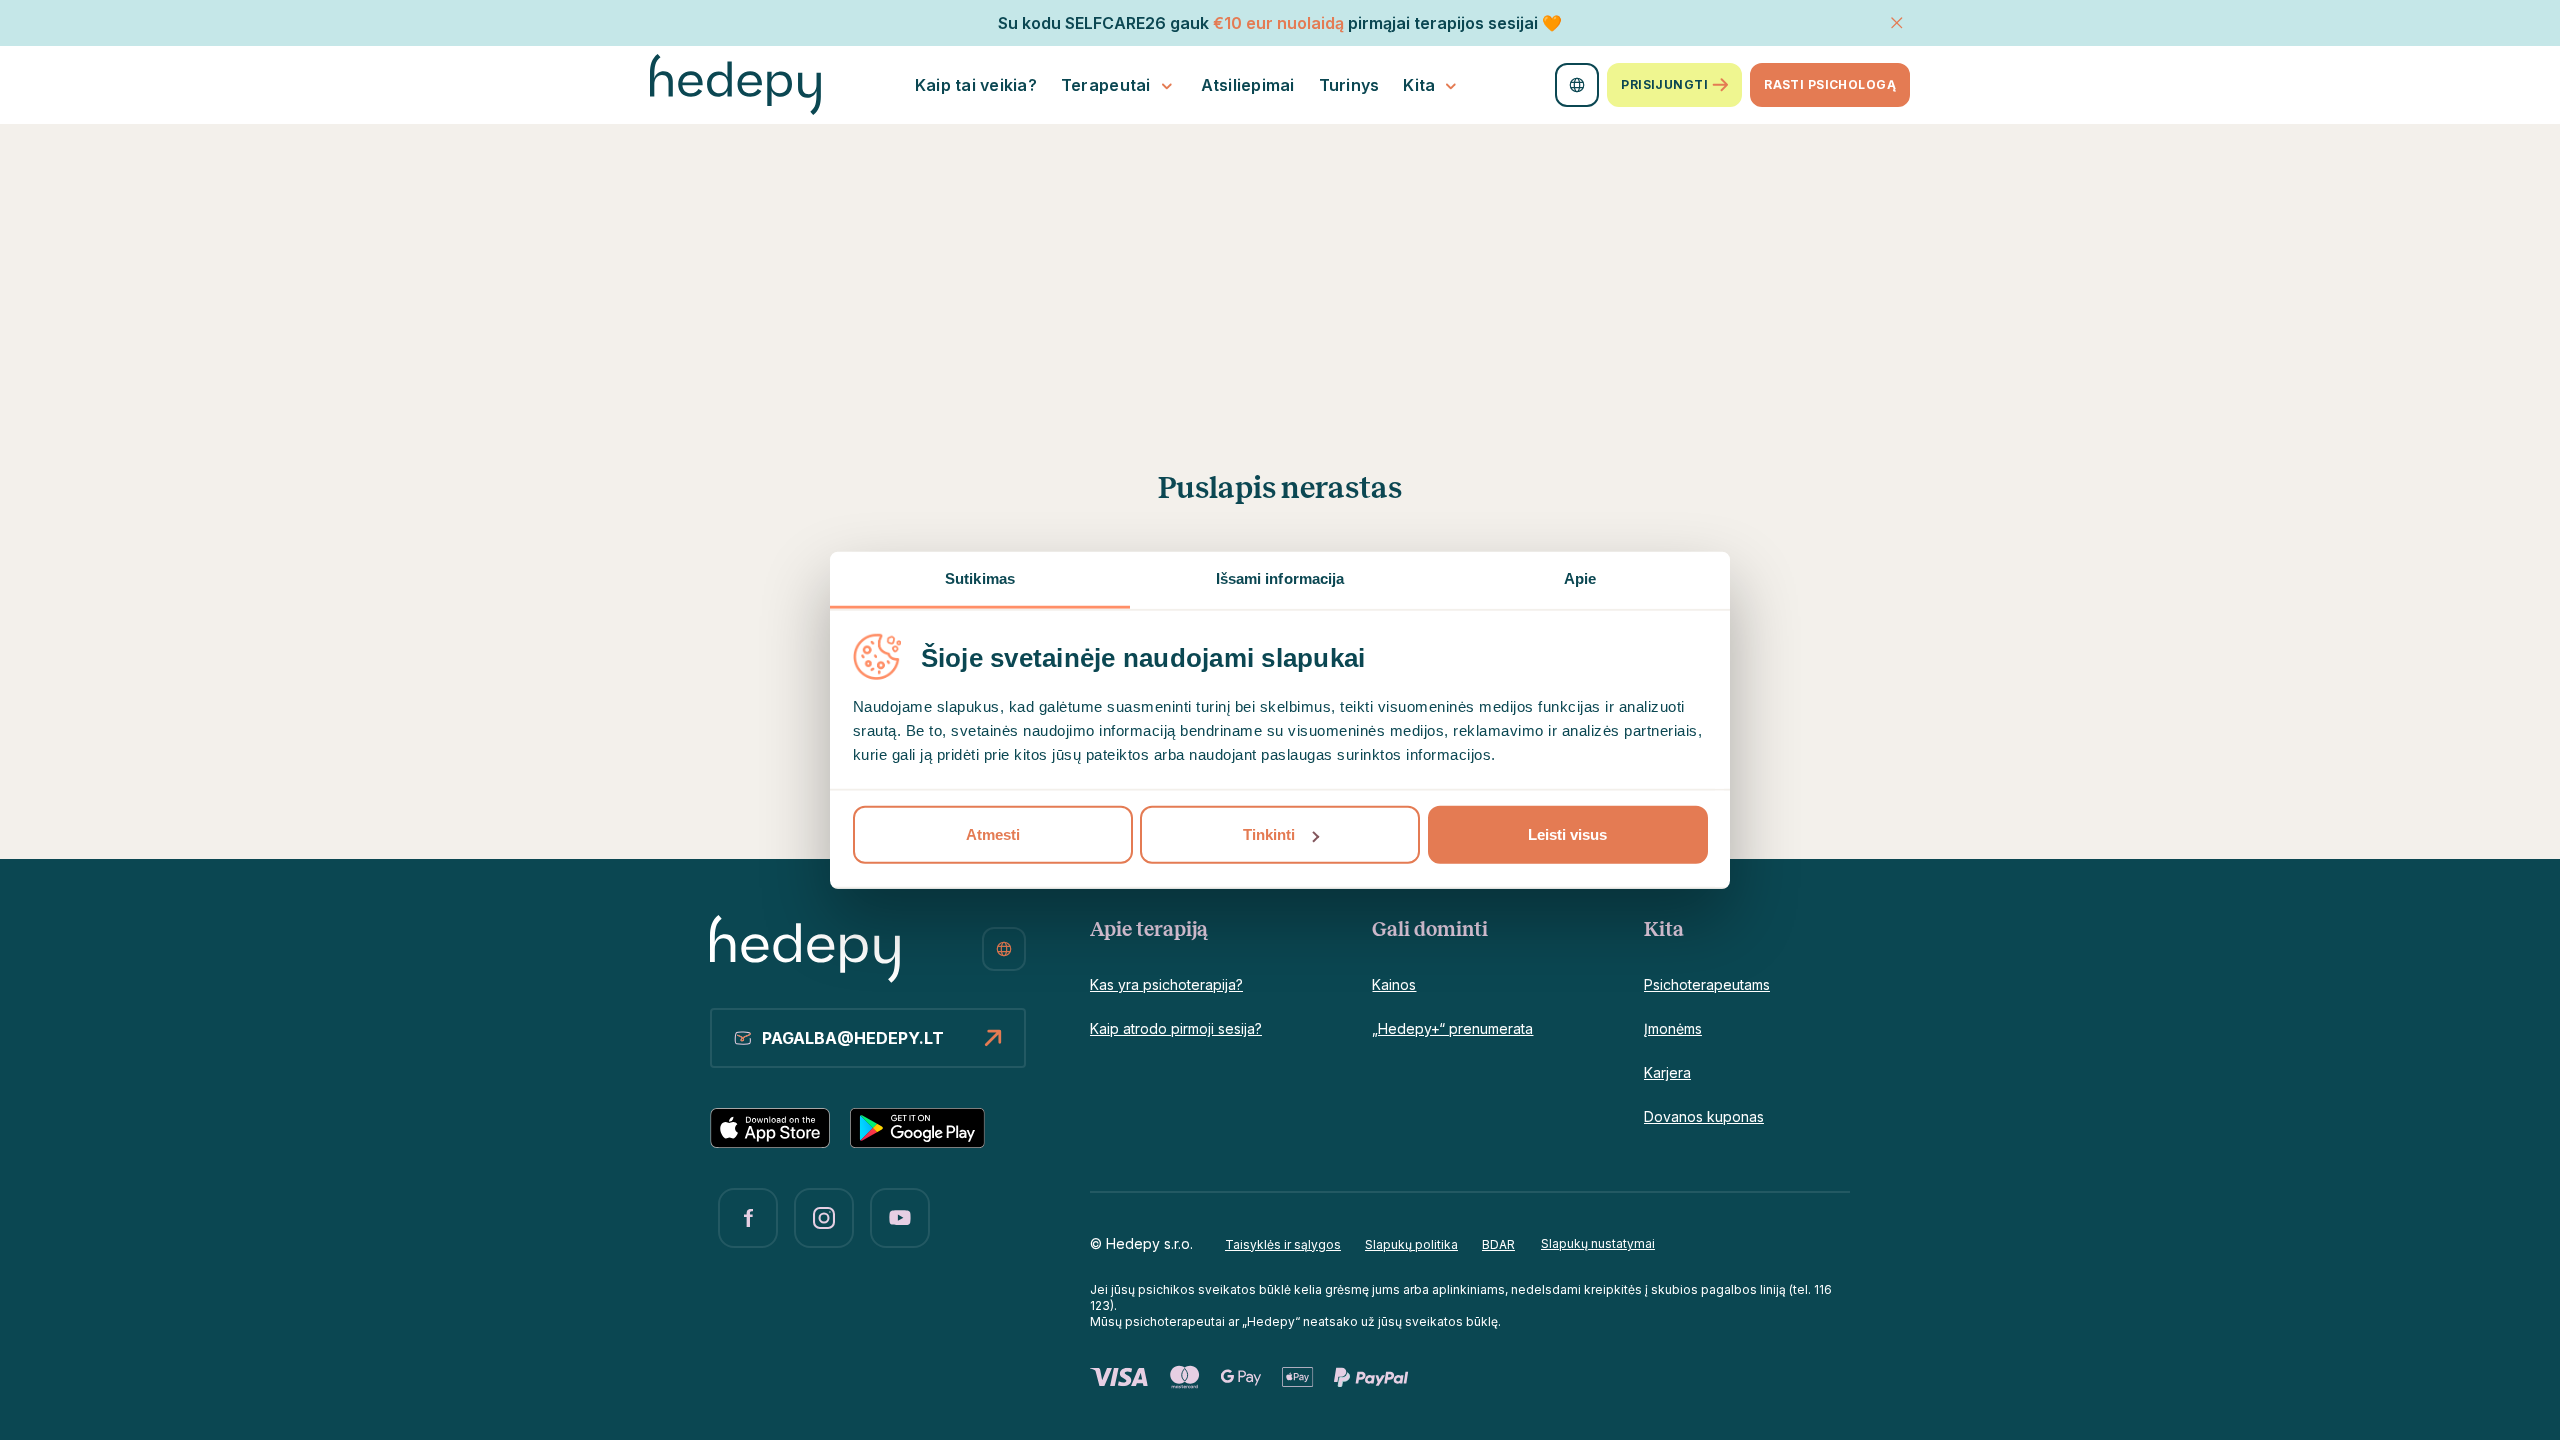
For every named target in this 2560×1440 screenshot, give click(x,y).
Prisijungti (1664, 84)
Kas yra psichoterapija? (1166, 984)
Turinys (1349, 85)
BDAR (1498, 1244)
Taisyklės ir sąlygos (1283, 1244)
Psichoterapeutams (1707, 984)
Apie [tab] (1580, 578)
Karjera (1667, 1072)
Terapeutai (1106, 85)
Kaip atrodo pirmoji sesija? (1176, 1028)
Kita (1419, 85)
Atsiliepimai (1248, 85)
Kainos (1394, 984)
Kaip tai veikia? (976, 85)
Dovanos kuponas (1704, 1116)
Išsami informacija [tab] (1280, 578)
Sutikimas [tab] (980, 578)
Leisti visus (1567, 834)
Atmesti (993, 834)
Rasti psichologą (1830, 84)
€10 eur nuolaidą (1278, 23)
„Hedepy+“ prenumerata (1452, 1028)
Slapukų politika (1411, 1244)
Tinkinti (1269, 834)
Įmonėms (1673, 1028)
